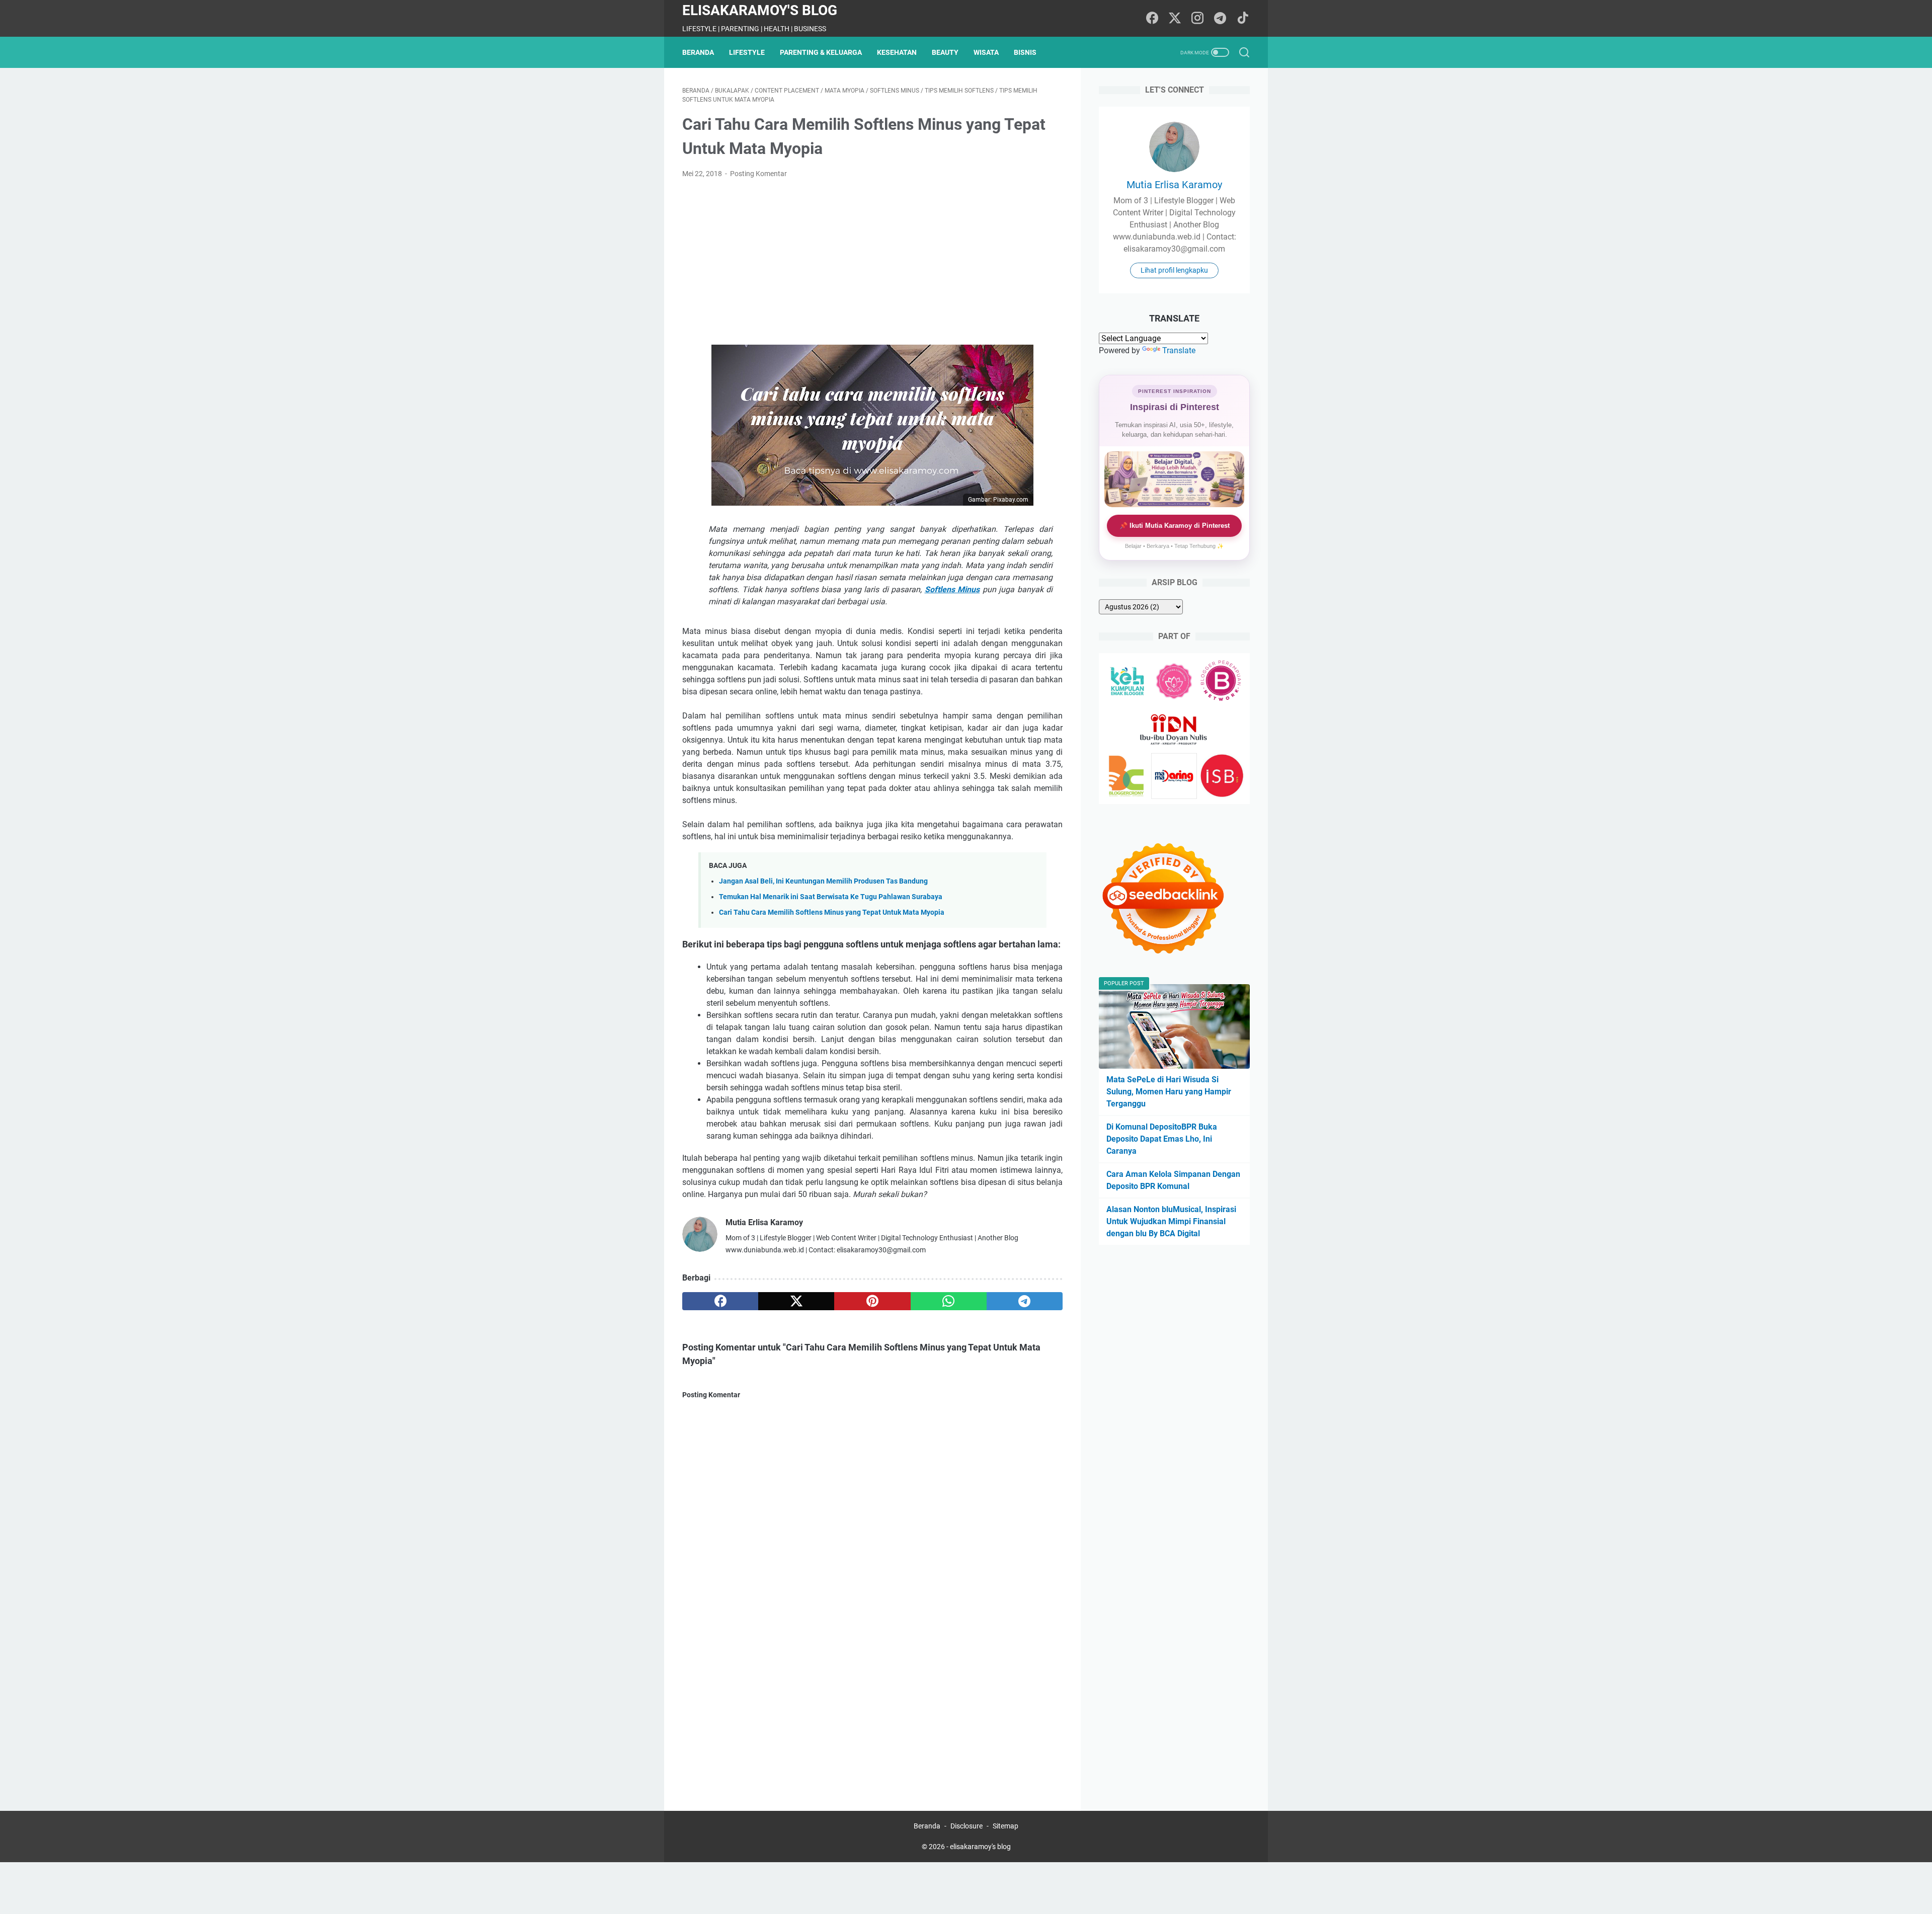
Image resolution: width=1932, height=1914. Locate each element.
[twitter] (796, 1301)
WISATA (986, 52)
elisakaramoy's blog (760, 10)
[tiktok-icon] (1243, 19)
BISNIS (1025, 52)
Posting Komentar (758, 174)
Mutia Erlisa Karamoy (1174, 185)
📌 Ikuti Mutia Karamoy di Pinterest (1175, 526)
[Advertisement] (872, 262)
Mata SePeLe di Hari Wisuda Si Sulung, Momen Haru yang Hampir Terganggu (1169, 1092)
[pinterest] (872, 1301)
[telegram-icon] (1220, 19)
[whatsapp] (949, 1301)
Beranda (698, 52)
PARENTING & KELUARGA (821, 52)
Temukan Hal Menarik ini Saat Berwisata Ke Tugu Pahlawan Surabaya (831, 897)
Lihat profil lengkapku (1174, 270)
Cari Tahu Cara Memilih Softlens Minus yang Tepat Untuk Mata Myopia (832, 912)
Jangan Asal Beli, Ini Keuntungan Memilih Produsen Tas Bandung (823, 881)
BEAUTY (945, 52)
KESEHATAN (897, 52)
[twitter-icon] (1175, 19)
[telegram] (1025, 1301)
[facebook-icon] (1152, 19)
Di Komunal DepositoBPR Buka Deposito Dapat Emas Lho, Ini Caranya (1162, 1139)
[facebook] (720, 1301)
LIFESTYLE (747, 52)
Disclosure (967, 1826)
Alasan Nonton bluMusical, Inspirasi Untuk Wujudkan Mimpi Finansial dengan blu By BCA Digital (1171, 1221)
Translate (1179, 350)
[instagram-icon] (1197, 19)
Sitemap (1005, 1826)
